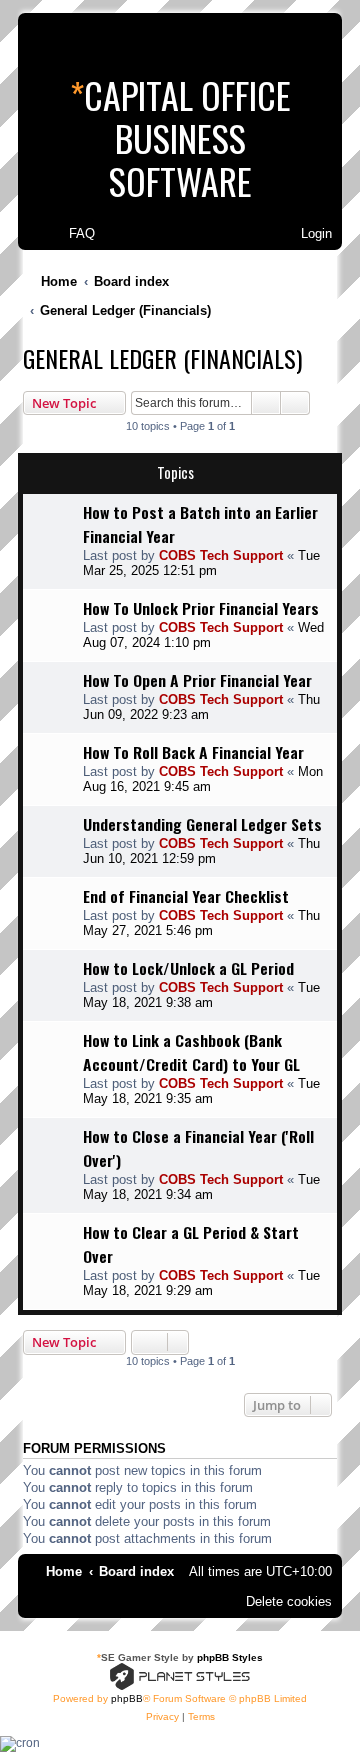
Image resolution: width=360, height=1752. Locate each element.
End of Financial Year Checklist (186, 896)
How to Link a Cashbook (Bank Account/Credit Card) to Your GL (191, 1052)
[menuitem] (73, 233)
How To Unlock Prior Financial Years (201, 608)
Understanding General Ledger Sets (202, 824)
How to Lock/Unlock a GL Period (188, 968)
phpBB (127, 1698)
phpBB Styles (230, 1657)
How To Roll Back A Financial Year (193, 752)
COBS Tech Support (221, 555)
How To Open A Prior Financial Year (197, 680)
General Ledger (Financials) (162, 358)
